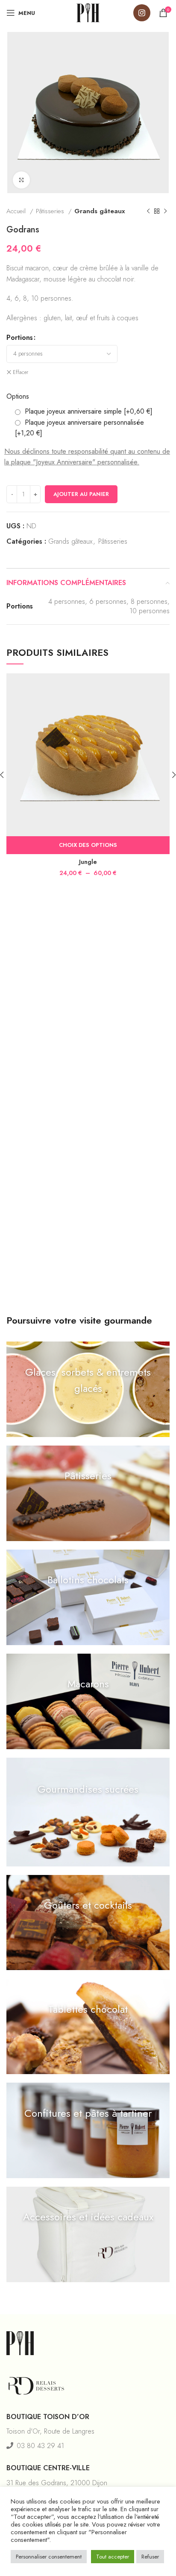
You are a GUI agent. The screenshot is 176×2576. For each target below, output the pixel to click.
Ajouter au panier (81, 494)
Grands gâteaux (100, 211)
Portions (20, 338)
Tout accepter (113, 2557)
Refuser (150, 2557)
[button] (88, 1389)
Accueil (17, 211)
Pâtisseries (51, 211)
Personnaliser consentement (49, 2557)
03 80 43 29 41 (40, 2446)
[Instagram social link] (142, 13)
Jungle (88, 862)
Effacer (21, 372)
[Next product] (165, 211)
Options (18, 396)
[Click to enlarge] (21, 180)
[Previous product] (148, 211)
